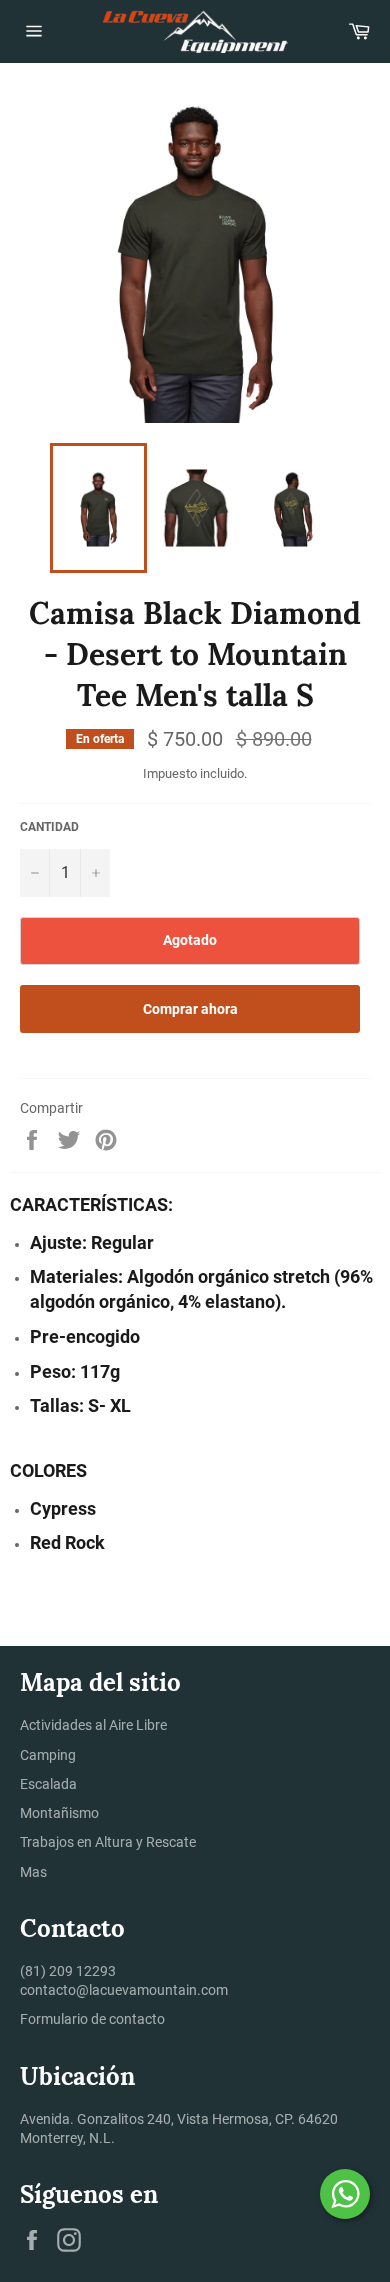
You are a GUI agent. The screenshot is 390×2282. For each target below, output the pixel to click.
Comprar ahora (190, 1009)
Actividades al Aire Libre (93, 1725)
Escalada (48, 1784)
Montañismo (59, 1813)
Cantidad (49, 827)
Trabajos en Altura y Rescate (108, 1842)
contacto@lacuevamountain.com (124, 1990)
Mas (33, 1872)
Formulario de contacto (92, 2019)
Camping (48, 1755)
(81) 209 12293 (68, 1971)
